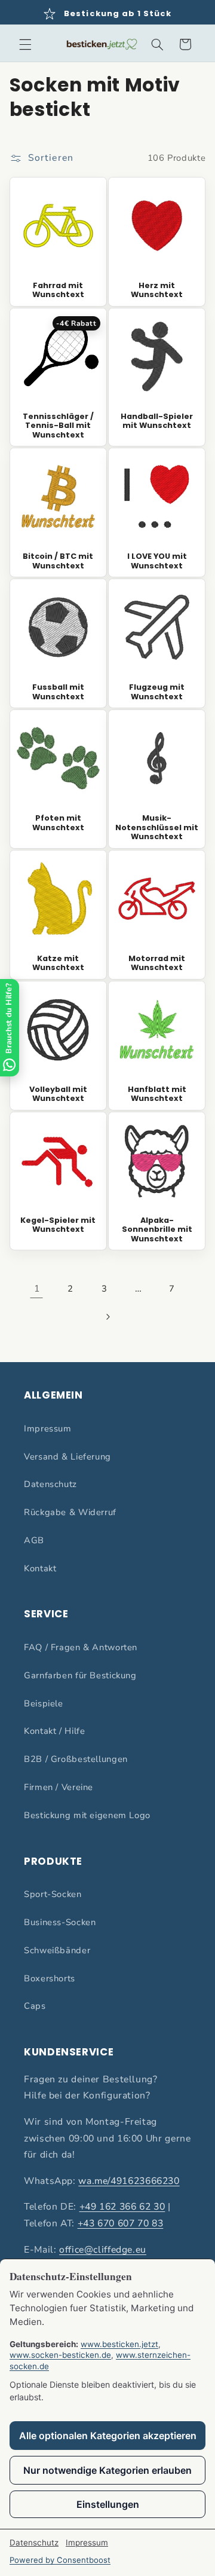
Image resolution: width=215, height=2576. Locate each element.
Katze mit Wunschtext (58, 963)
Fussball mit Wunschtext (58, 692)
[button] (25, 44)
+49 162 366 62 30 (122, 2207)
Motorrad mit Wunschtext (157, 963)
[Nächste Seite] (107, 1317)
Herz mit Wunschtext (157, 290)
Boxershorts (50, 1978)
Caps (35, 2006)
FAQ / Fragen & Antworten (81, 1647)
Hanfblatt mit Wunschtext (157, 1094)
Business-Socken (60, 1922)
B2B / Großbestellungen (76, 1759)
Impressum (48, 1428)
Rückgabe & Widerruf (70, 1512)
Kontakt (40, 1568)
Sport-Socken (53, 1894)
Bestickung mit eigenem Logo (87, 1815)
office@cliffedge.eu (103, 2250)
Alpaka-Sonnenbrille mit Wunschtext (157, 1229)
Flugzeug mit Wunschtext (157, 692)
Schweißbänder (57, 1950)
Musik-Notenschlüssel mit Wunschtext (157, 827)
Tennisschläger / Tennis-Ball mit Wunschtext (58, 426)
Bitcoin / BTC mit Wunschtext (58, 561)
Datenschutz (50, 1484)
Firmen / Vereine (59, 1787)
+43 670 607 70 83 (121, 2223)
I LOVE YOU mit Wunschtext (157, 561)
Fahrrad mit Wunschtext (58, 290)
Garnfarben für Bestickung (80, 1675)
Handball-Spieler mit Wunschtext (157, 421)
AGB (34, 1540)
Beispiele (44, 1703)
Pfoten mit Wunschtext (58, 823)
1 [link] (37, 1289)
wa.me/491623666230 (129, 2181)
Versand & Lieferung (67, 1457)
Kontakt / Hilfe (54, 1731)
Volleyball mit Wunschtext (58, 1094)
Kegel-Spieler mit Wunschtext (58, 1225)
